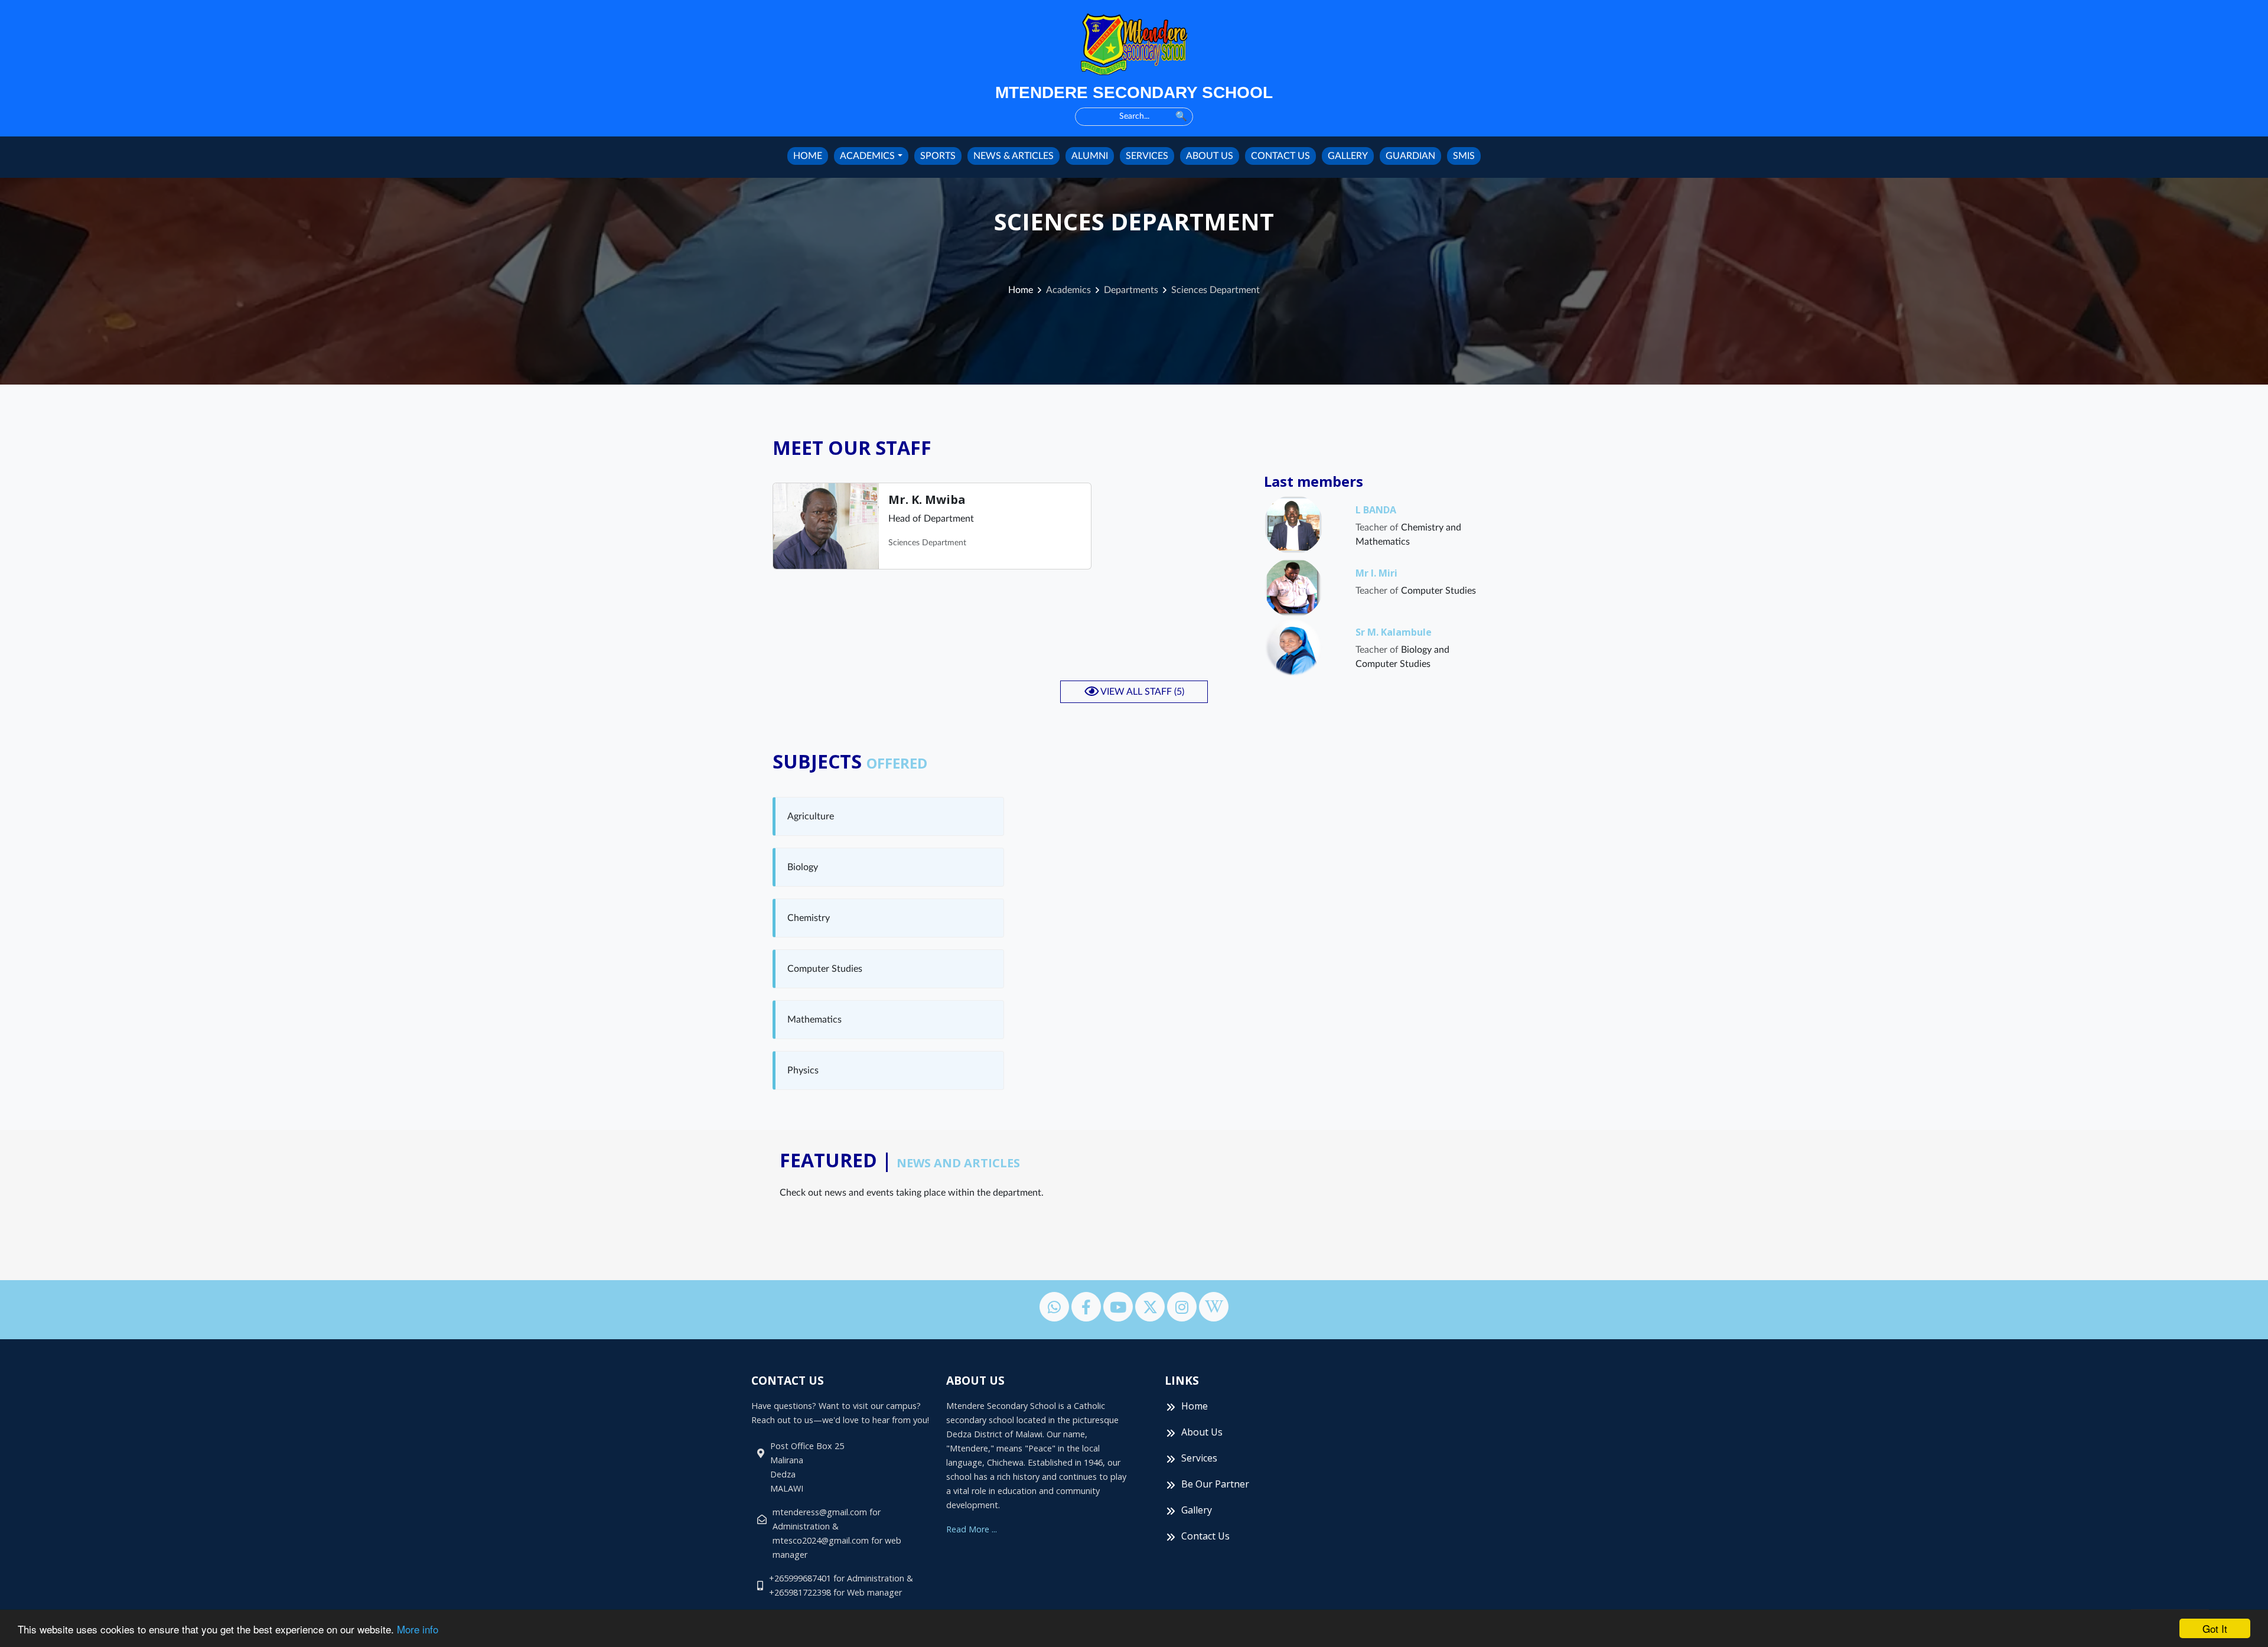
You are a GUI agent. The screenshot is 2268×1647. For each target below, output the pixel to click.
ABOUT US (1210, 156)
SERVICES (1147, 156)
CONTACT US (1280, 156)
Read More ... (972, 1529)
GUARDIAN (1410, 156)
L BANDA (1376, 510)
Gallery (1197, 1510)
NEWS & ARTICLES (1014, 156)
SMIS (1464, 156)
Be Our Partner (1215, 1484)
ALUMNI (1090, 156)
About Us (1202, 1432)
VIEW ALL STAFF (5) (1141, 692)
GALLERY (1348, 156)
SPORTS (938, 156)
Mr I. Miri (1376, 573)
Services (1199, 1458)
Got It (2215, 1628)
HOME (808, 156)
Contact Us (1205, 1536)
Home (1021, 290)
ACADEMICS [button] (867, 156)
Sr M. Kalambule (1394, 632)
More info (418, 1629)
